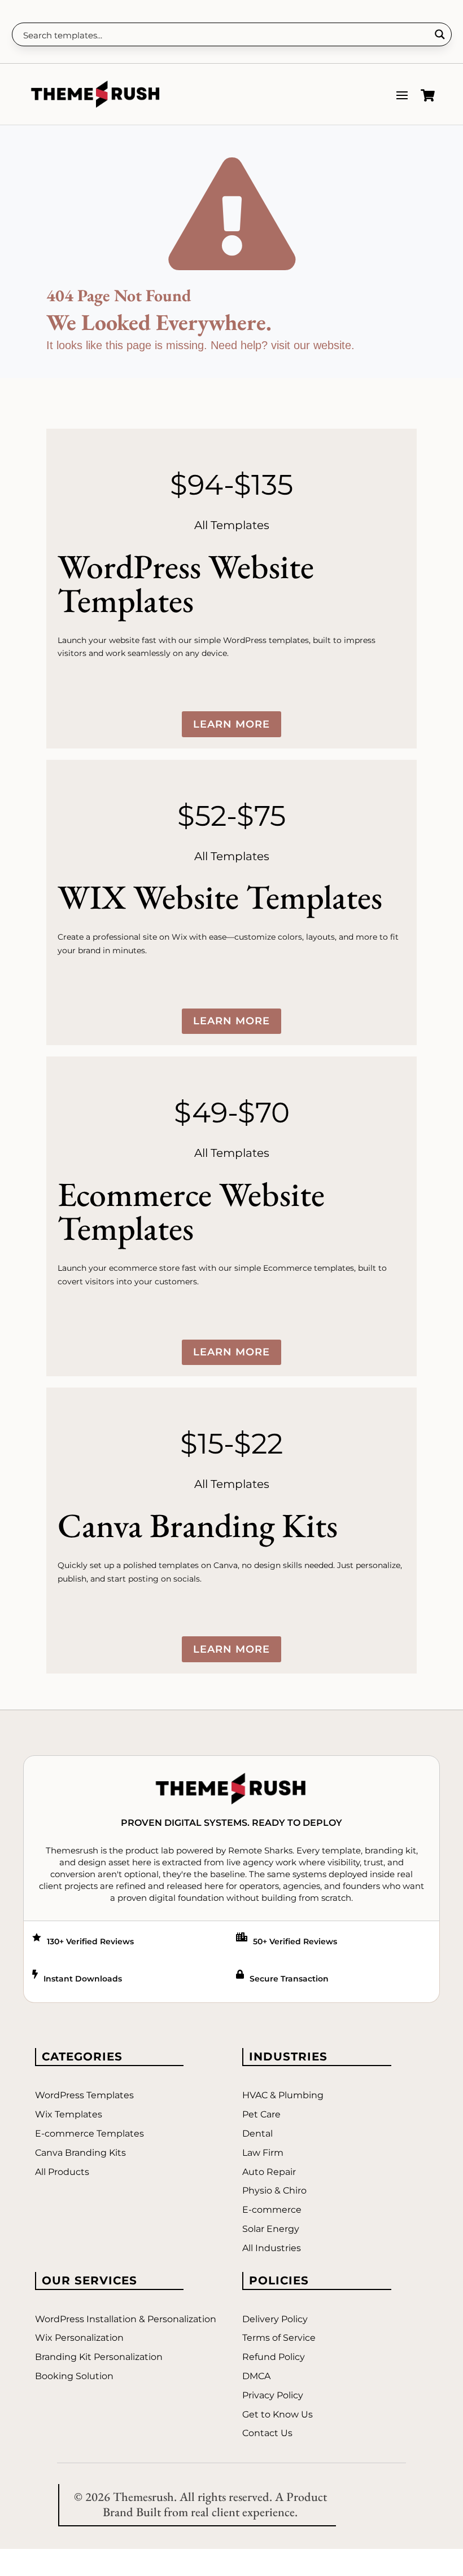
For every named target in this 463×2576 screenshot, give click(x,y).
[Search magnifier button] (440, 34)
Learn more (231, 724)
